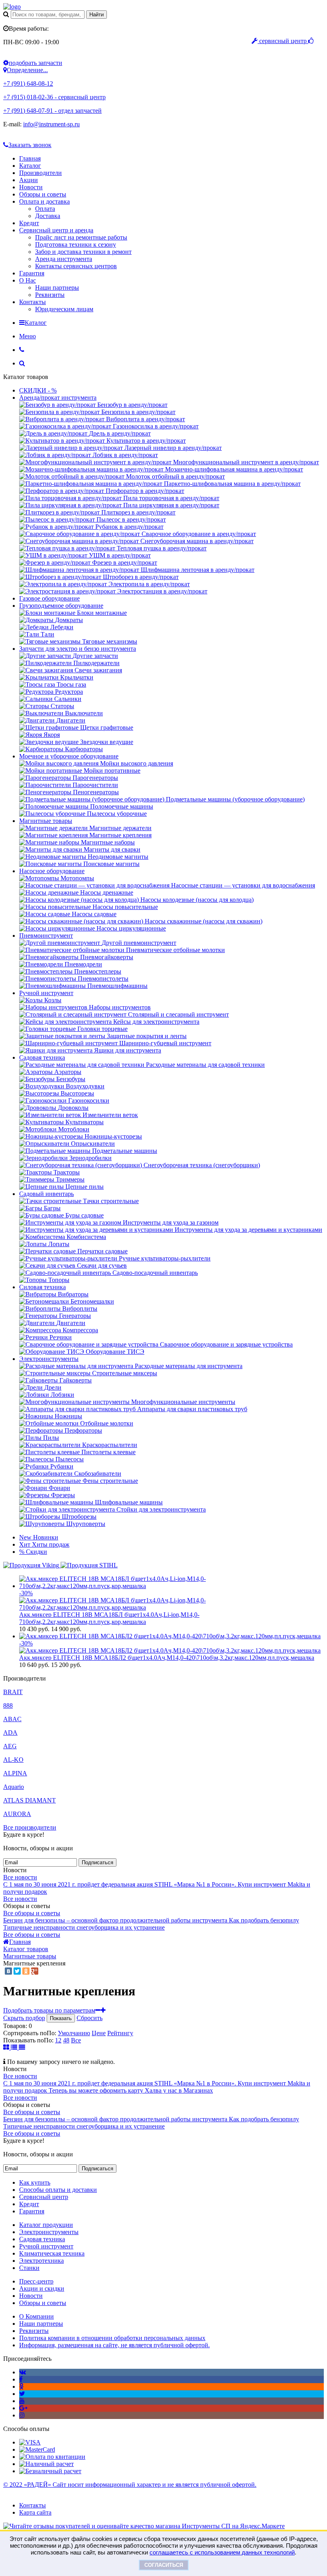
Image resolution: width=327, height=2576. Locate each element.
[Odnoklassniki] (21, 2387)
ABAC (12, 1719)
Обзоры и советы (43, 194)
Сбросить (90, 2018)
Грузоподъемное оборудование (61, 606)
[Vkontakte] (23, 2372)
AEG (10, 1746)
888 (8, 1705)
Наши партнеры (57, 288)
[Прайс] (22, 2047)
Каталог (30, 166)
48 (66, 2040)
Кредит (29, 223)
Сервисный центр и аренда (56, 230)
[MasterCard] (37, 2449)
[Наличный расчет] (46, 2464)
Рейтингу (120, 2033)
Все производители (30, 1827)
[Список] (15, 2047)
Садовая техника (42, 1057)
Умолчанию (74, 2033)
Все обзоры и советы (32, 1913)
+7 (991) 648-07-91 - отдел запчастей (52, 111)
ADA (10, 1733)
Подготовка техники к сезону (76, 244)
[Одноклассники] (26, 1971)
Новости (31, 187)
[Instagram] (22, 2415)
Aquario (14, 1787)
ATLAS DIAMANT (30, 1800)
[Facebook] (21, 2379)
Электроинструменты (49, 1359)
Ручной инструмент (46, 993)
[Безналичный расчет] (50, 2471)
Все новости (20, 1877)
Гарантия (32, 273)
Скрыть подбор (24, 2018)
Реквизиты (50, 295)
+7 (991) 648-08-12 (28, 83)
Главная (30, 158)
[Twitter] (17, 1971)
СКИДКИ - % (38, 390)
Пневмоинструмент (46, 936)
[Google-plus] (23, 2408)
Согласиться (164, 2565)
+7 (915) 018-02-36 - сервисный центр (54, 97)
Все (76, 2040)
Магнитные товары (46, 821)
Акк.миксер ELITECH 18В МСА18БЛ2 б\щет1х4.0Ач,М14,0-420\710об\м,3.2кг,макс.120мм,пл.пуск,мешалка (167, 1658)
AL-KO (13, 1760)
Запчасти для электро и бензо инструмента (78, 649)
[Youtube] (22, 2401)
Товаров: (15, 2026)
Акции (29, 180)
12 (58, 2040)
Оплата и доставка (44, 201)
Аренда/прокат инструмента (58, 398)
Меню (28, 336)
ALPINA (15, 1773)
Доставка (48, 216)
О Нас (28, 280)
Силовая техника (42, 1287)
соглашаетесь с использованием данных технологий (222, 2552)
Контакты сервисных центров (76, 266)
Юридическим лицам (64, 309)
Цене (99, 2033)
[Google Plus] (35, 1971)
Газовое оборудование (49, 598)
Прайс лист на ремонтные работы (81, 237)
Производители (40, 173)
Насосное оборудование (52, 871)
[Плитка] (7, 2047)
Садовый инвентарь (46, 1194)
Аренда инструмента (64, 259)
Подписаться (98, 1862)
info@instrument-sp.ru (51, 124)
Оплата (45, 209)
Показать (61, 2018)
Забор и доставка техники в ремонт (83, 252)
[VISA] (30, 2442)
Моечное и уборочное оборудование (69, 756)
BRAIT (13, 1692)
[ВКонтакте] (8, 1971)
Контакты (33, 302)
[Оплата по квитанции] (52, 2457)
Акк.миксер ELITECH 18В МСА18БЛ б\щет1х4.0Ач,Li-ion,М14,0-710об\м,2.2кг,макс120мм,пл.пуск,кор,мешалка (109, 1618)
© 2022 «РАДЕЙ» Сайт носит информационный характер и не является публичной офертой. (130, 2485)
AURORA (17, 1814)
